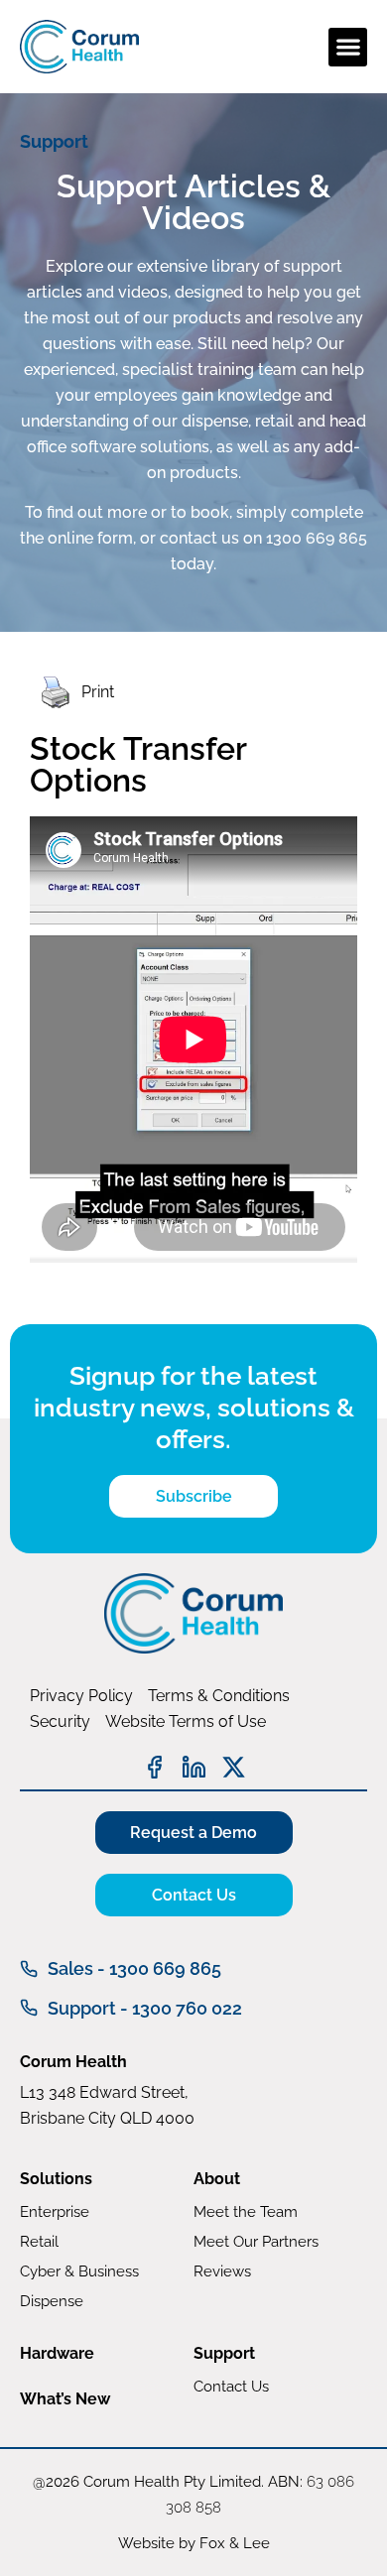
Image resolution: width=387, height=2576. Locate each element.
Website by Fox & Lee (194, 2543)
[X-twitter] (234, 1767)
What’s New (65, 2399)
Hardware (57, 2353)
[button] (348, 47)
